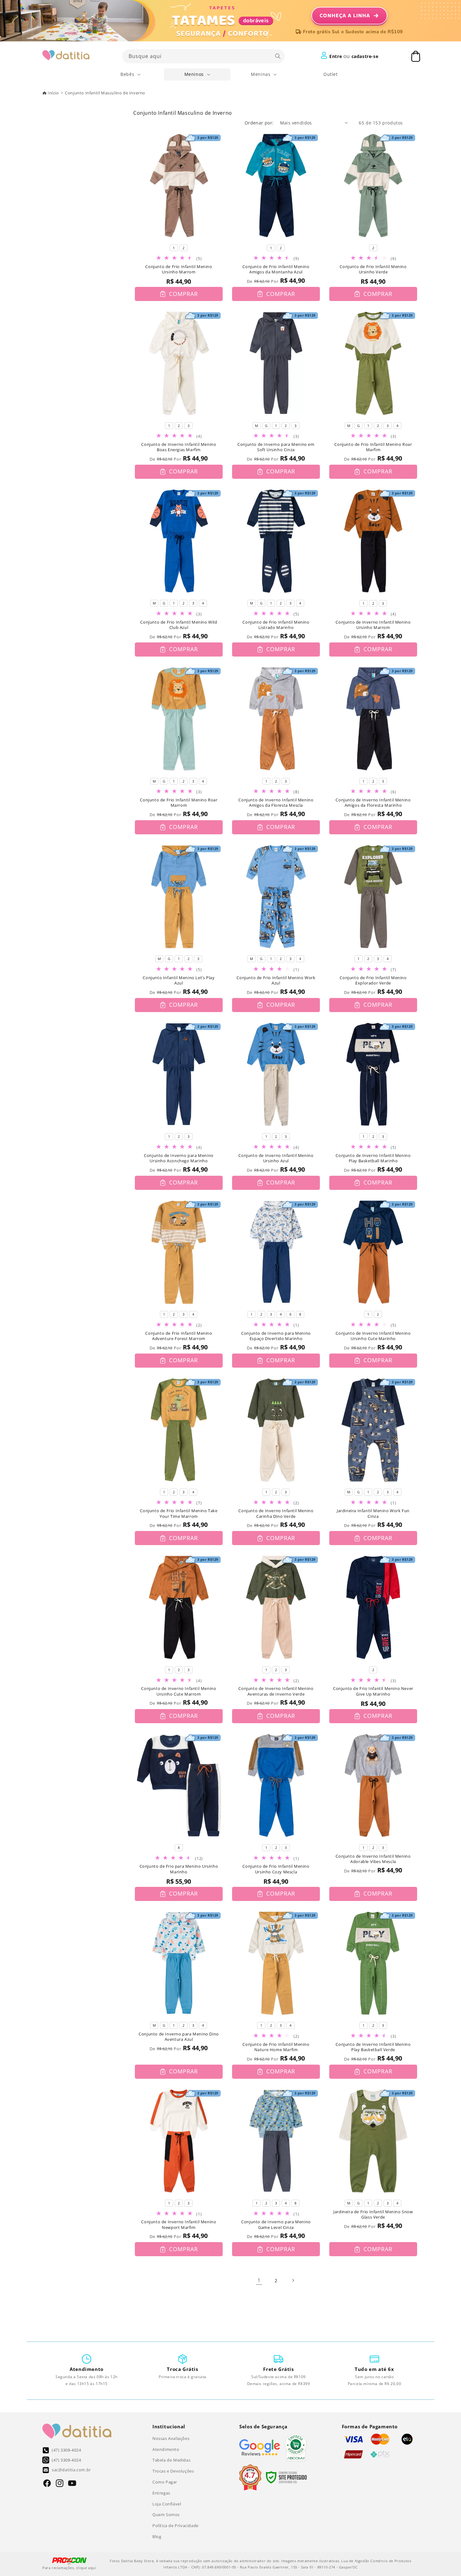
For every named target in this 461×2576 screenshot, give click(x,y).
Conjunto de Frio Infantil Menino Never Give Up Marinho (373, 1691)
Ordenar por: (259, 123)
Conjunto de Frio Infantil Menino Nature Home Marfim (276, 2047)
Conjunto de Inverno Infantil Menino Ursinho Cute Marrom (179, 1691)
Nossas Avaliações (171, 2438)
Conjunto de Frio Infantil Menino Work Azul (276, 981)
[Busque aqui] (278, 56)
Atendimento (166, 2449)
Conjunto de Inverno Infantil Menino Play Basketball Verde (373, 2047)
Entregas (161, 2493)
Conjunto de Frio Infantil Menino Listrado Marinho (276, 625)
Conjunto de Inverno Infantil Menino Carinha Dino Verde (276, 1514)
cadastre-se (365, 56)
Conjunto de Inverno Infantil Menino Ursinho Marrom (373, 625)
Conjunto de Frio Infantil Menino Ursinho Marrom (179, 269)
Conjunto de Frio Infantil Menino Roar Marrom (179, 803)
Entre (336, 56)
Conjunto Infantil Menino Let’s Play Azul (179, 981)
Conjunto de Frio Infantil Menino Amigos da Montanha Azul (276, 269)
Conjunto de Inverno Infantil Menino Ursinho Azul (276, 1158)
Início (53, 93)
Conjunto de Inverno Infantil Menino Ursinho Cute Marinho (373, 1336)
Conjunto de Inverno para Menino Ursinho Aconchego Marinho (179, 1158)
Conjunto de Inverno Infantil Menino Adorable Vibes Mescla (373, 1859)
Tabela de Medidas (171, 2460)
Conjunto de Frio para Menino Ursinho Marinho (179, 1869)
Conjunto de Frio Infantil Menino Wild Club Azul (179, 625)
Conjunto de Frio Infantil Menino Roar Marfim (373, 447)
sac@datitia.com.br (71, 2470)
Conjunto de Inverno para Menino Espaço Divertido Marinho (276, 1336)
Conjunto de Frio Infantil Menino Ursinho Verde (373, 269)
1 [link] (259, 2280)
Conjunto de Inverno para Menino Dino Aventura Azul (179, 2037)
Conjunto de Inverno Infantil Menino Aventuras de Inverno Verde (276, 1691)
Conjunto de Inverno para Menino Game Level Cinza (276, 2225)
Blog (157, 2536)
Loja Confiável (167, 2504)
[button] (131, 74)
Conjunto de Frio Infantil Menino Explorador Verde (373, 981)
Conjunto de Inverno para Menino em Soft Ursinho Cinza (276, 447)
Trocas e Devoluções (173, 2471)
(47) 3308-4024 (66, 2450)
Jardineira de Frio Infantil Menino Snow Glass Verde (373, 2215)
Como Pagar (165, 2482)
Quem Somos (166, 2515)
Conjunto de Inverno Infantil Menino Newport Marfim (179, 2225)
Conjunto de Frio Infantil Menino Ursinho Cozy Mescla (276, 1869)
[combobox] (204, 56)
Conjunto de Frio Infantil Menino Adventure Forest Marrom (179, 1336)
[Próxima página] (293, 2280)
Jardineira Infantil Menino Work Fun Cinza (373, 1514)
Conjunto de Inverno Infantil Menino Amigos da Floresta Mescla (276, 803)
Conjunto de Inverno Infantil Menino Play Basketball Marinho (373, 1158)
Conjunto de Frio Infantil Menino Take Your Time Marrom (179, 1514)
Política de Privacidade (175, 2526)
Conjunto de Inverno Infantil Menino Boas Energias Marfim (179, 447)
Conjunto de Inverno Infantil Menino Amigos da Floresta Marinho (373, 803)
